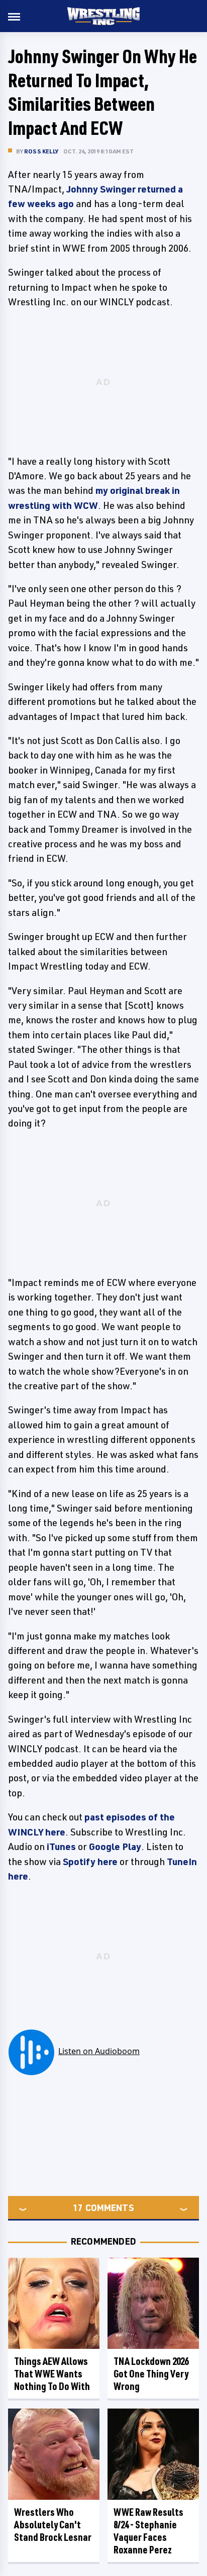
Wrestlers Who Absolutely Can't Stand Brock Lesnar (53, 2525)
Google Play (115, 1847)
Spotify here (90, 1862)
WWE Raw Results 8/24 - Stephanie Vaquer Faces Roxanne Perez (148, 2531)
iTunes (61, 1847)
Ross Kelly (41, 151)
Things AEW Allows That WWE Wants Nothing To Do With (52, 2374)
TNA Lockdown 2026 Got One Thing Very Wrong (151, 2374)
